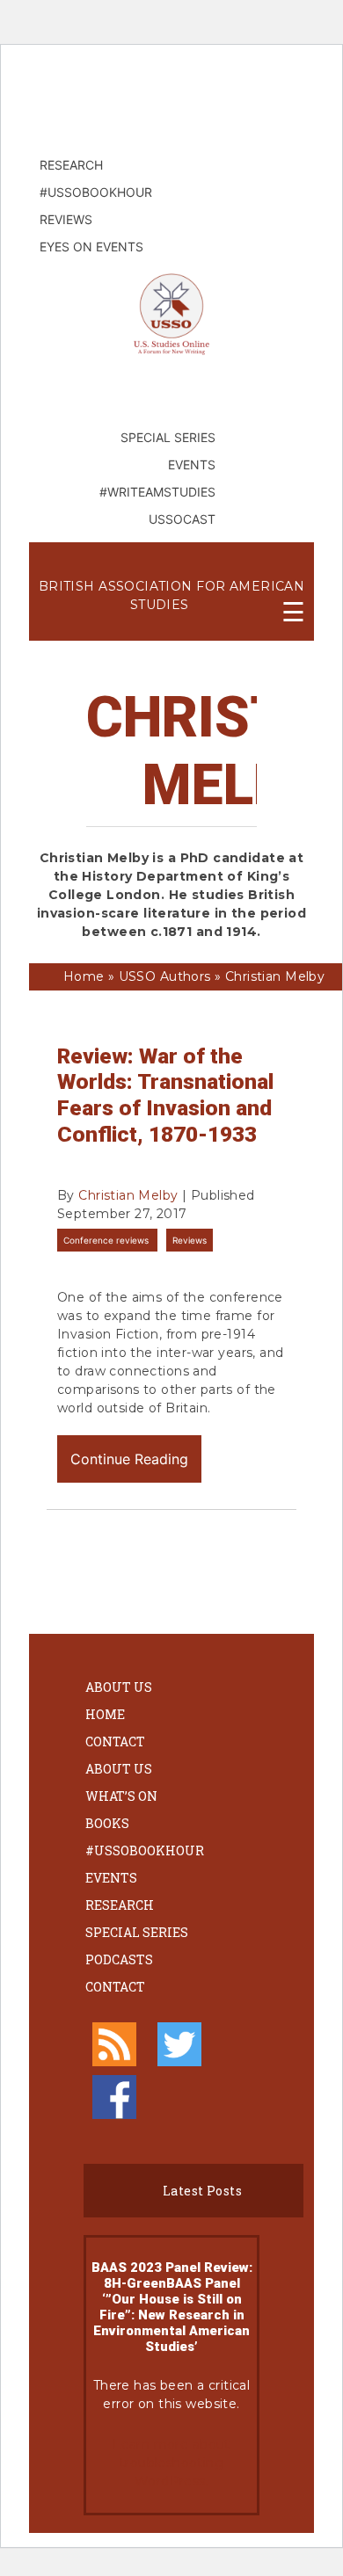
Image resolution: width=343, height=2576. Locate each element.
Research (120, 1905)
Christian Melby (128, 1195)
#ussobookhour (145, 1850)
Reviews (190, 1240)
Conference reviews (107, 1240)
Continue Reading (129, 1459)
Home (105, 1714)
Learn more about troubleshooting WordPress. (171, 2463)
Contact (115, 1742)
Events (111, 1878)
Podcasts (119, 1959)
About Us (119, 1687)
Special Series (137, 1932)
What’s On (121, 1796)
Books (107, 1823)
